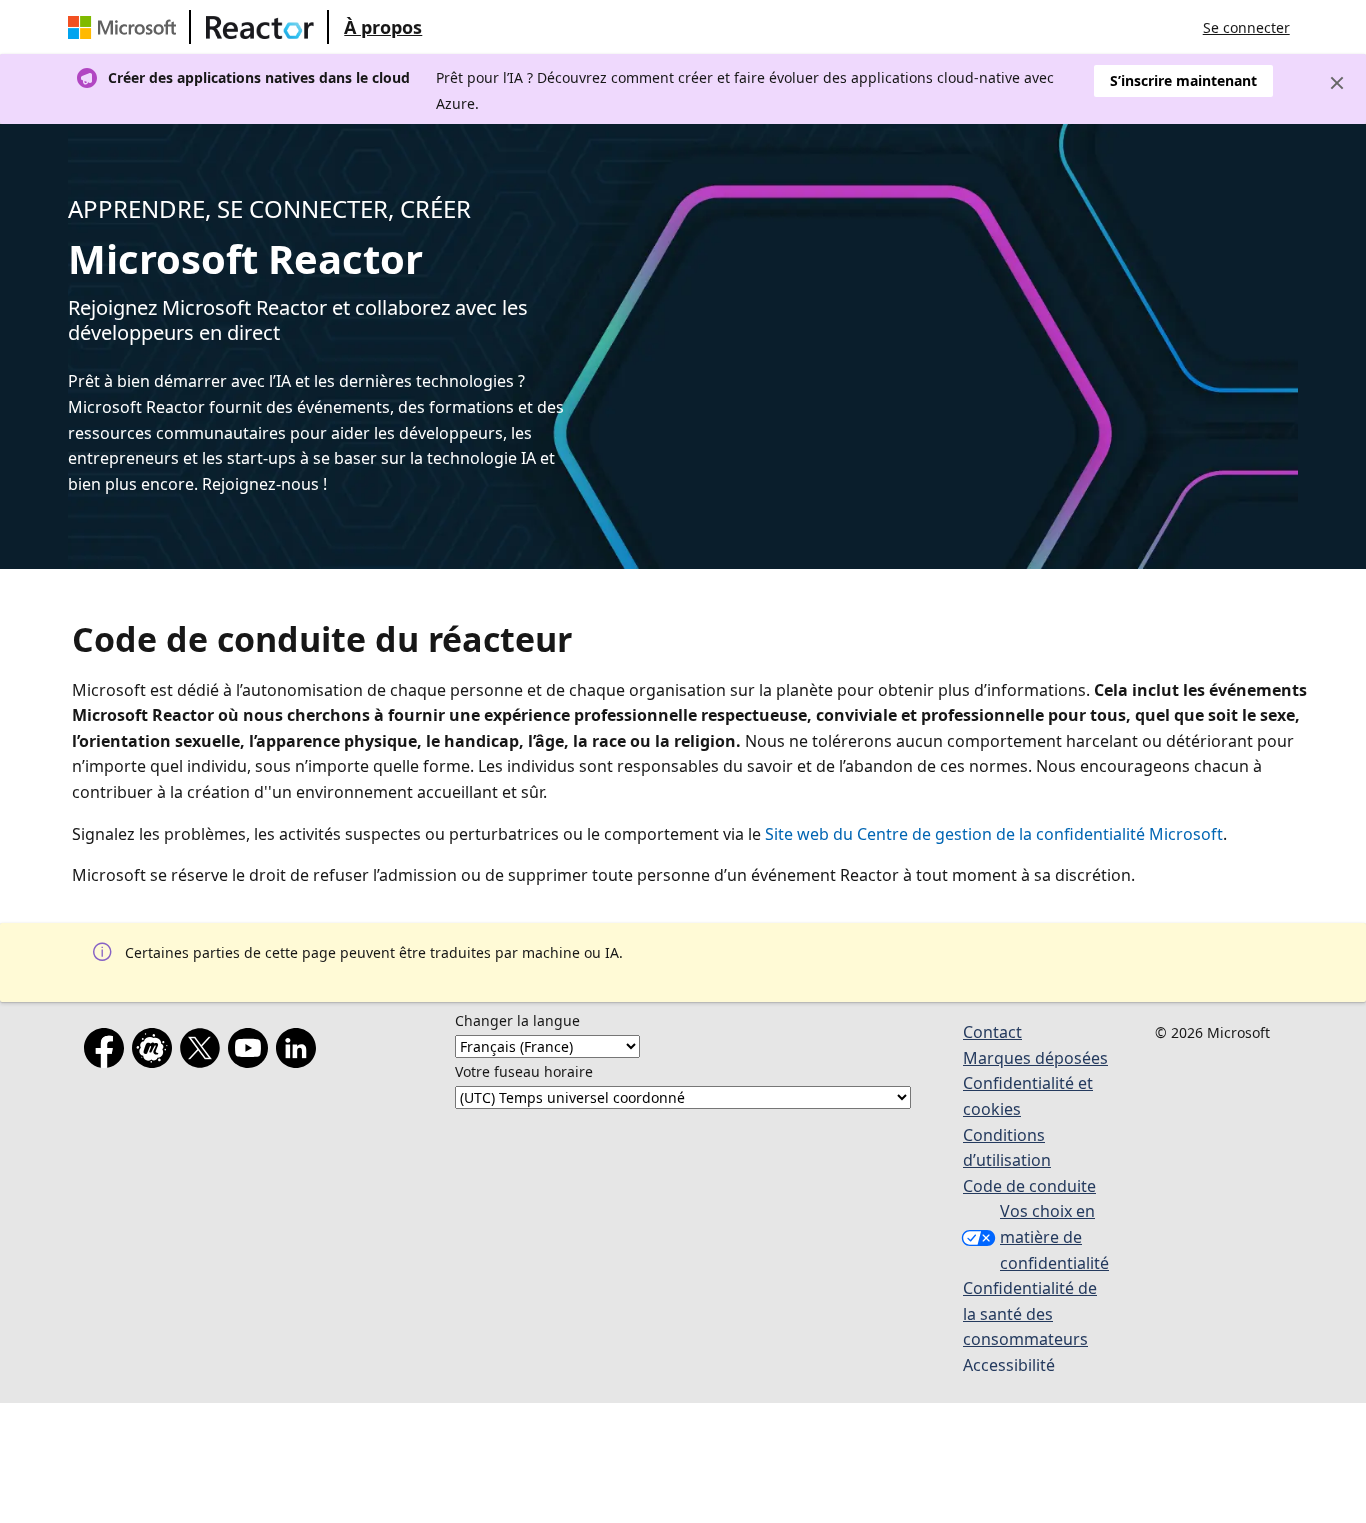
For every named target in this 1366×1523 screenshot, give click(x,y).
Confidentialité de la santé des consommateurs (1030, 1313)
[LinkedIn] (300, 1052)
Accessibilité (1009, 1365)
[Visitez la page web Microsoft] (126, 27)
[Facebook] (108, 1052)
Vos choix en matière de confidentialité (1054, 1236)
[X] (204, 1052)
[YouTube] (252, 1052)
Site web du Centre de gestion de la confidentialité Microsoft (994, 834)
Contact (992, 1032)
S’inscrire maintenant (1183, 80)
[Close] (1337, 83)
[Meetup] (156, 1052)
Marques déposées (1035, 1058)
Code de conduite (1029, 1186)
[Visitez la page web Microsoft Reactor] (260, 27)
